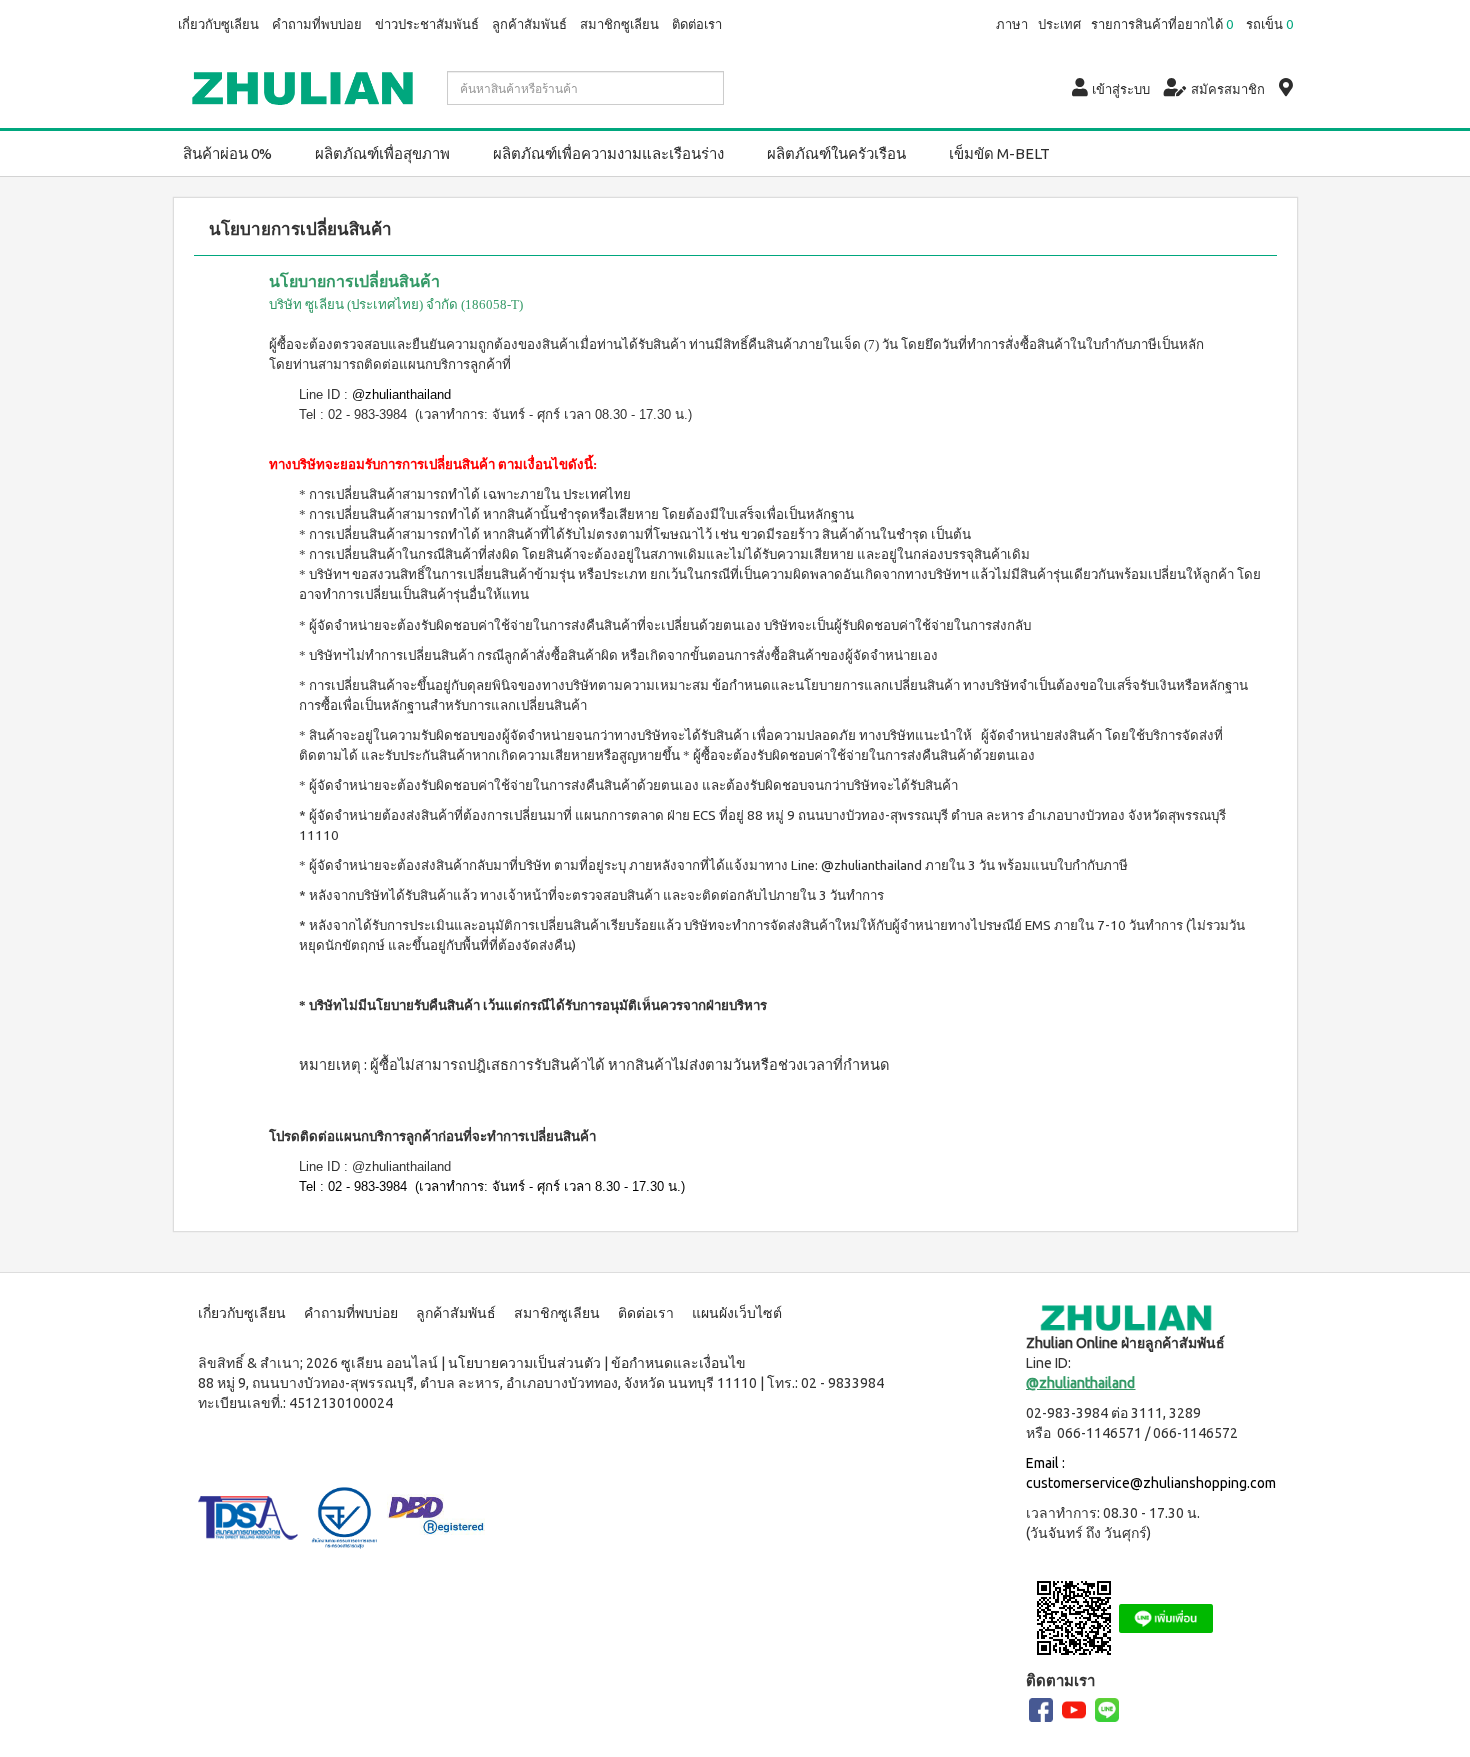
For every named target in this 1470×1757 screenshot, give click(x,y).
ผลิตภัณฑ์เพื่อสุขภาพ (382, 153)
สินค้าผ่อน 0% (227, 153)
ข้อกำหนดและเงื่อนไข (678, 1363)
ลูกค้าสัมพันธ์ (529, 24)
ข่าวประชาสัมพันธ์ (427, 24)
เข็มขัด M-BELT (999, 153)
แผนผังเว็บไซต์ (737, 1313)
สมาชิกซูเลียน (619, 24)
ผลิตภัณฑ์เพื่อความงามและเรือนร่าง (608, 153)
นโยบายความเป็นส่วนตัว (524, 1363)
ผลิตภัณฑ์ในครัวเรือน (836, 153)
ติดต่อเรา (697, 24)
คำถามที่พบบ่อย (317, 24)
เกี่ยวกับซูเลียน (218, 24)
